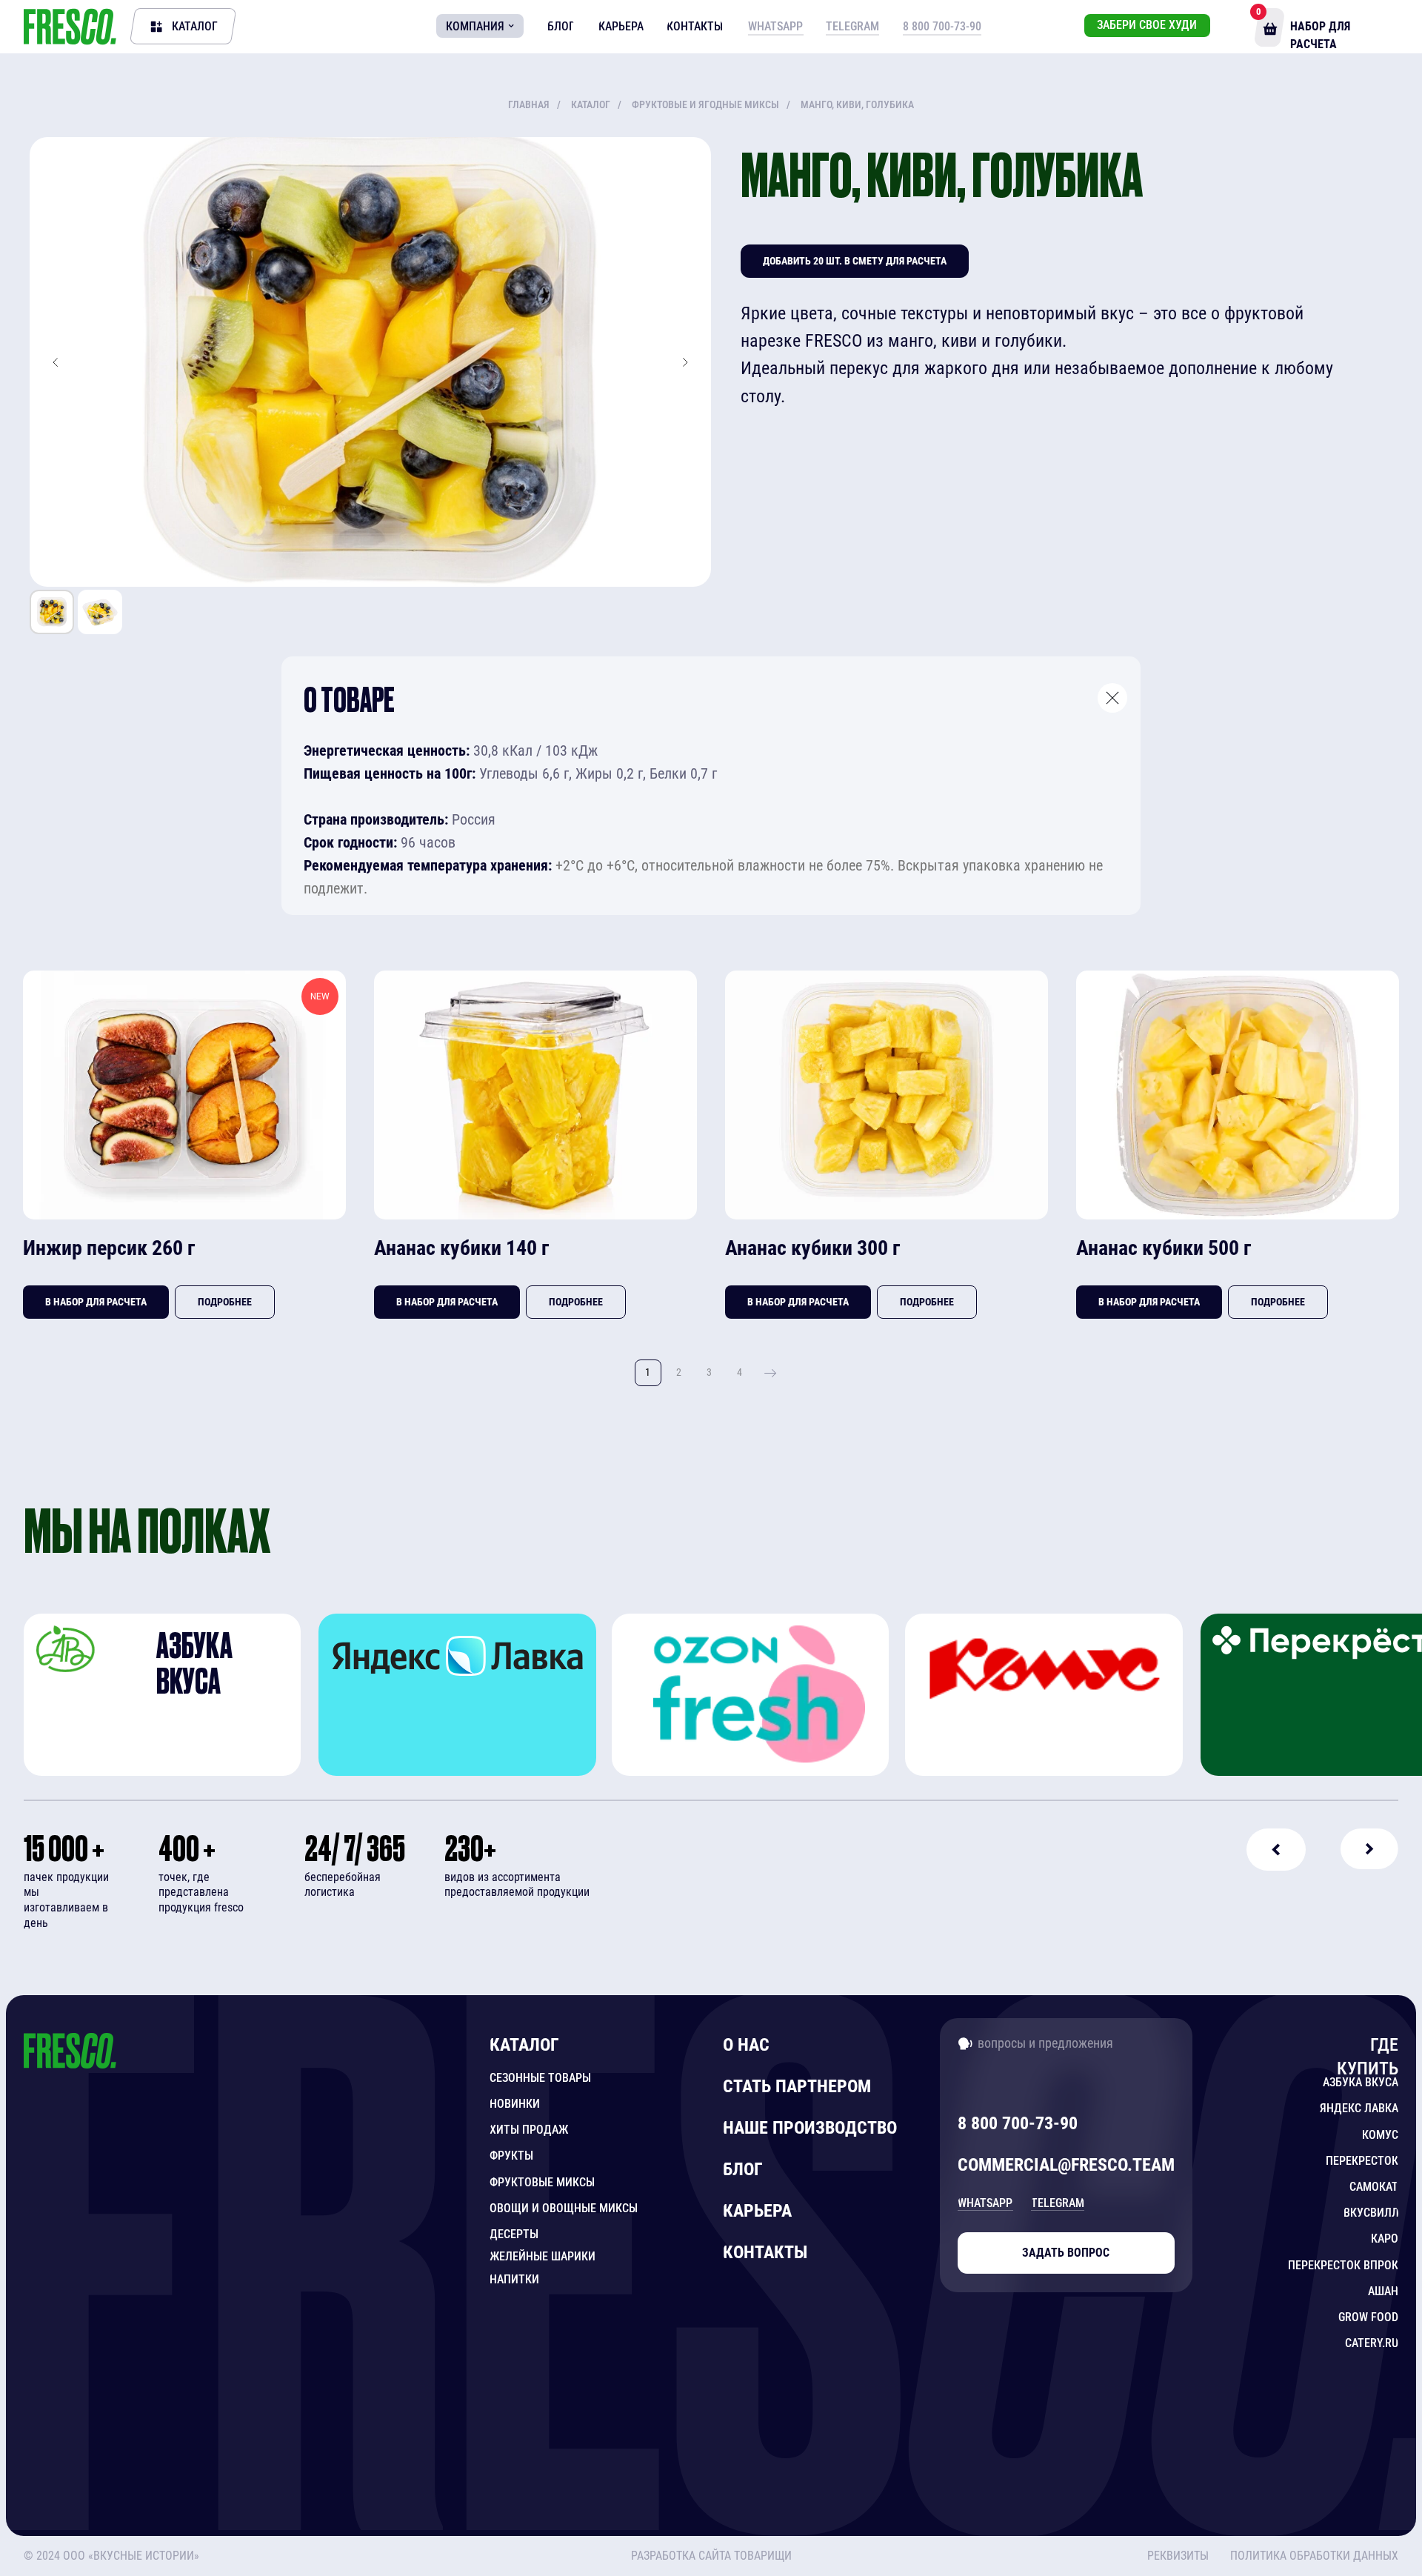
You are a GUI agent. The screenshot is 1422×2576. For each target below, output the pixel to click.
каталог (591, 104)
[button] (1311, 2556)
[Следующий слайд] (685, 362)
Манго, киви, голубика (857, 104)
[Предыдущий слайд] (56, 362)
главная (529, 104)
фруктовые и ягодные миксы (705, 104)
